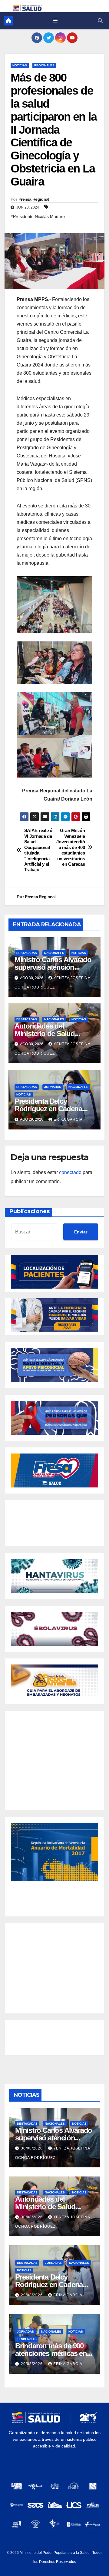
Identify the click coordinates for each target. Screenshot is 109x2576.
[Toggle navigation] (55, 21)
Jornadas (53, 1087)
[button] (100, 21)
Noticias (20, 65)
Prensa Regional (34, 199)
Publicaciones (30, 1211)
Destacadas (27, 953)
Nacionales (54, 953)
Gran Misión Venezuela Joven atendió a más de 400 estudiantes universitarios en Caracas (71, 847)
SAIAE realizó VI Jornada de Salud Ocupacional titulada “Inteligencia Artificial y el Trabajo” (38, 850)
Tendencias (27, 2339)
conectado (70, 1172)
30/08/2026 (32, 2148)
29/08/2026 (32, 2295)
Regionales (44, 65)
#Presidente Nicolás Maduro (38, 216)
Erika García (68, 1119)
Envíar (81, 1232)
